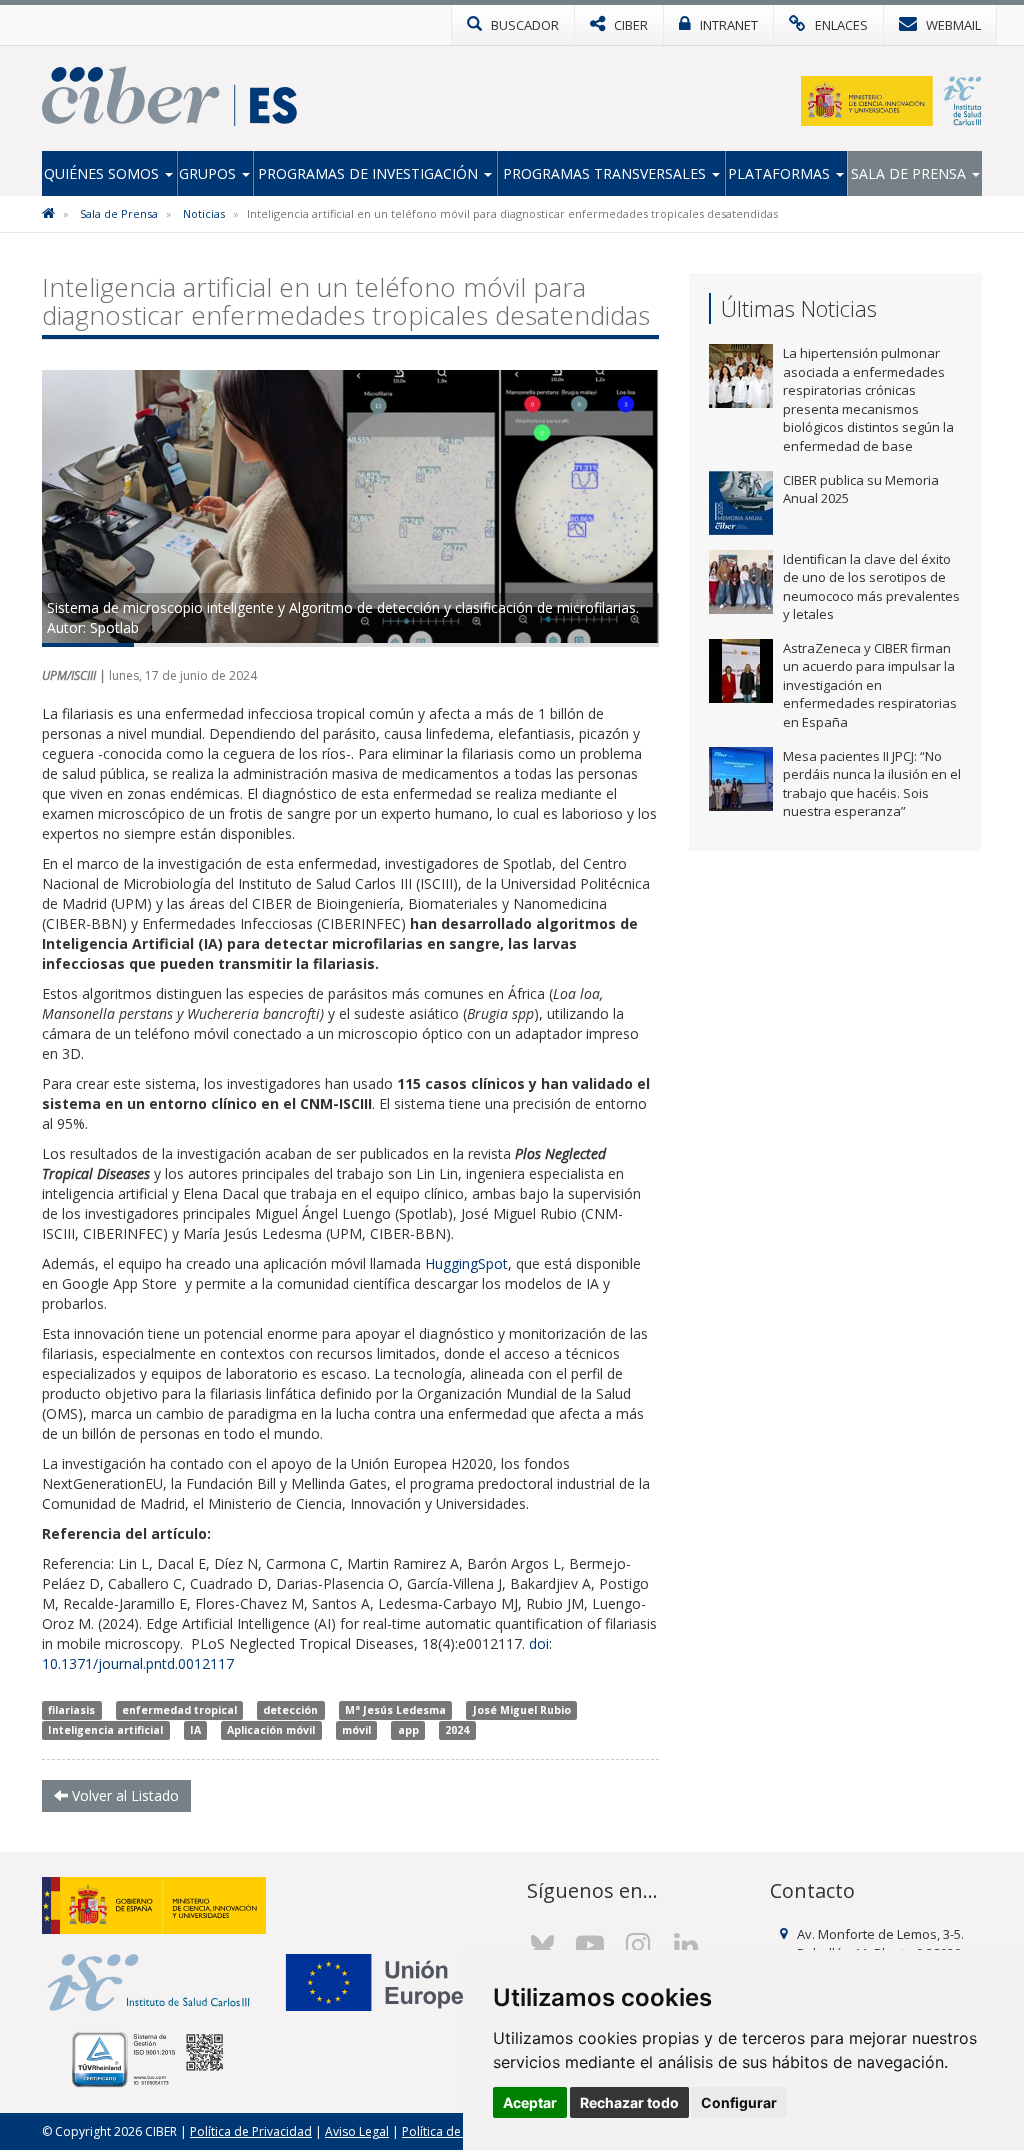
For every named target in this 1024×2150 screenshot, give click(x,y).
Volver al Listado (123, 1795)
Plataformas (781, 173)
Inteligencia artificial (105, 1730)
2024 (457, 1730)
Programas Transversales (606, 173)
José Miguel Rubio (522, 1710)
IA (195, 1730)
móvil (356, 1730)
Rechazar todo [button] (629, 2102)
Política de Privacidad (251, 2131)
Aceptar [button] (530, 2102)
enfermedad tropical (179, 1710)
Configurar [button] (739, 2102)
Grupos (209, 173)
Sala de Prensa (910, 173)
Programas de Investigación (370, 173)
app (408, 1730)
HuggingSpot (466, 1263)
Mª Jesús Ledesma (395, 1710)
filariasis (71, 1710)
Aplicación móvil (271, 1730)
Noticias (204, 213)
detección (290, 1710)
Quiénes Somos (103, 173)
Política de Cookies (456, 2131)
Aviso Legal (357, 2131)
